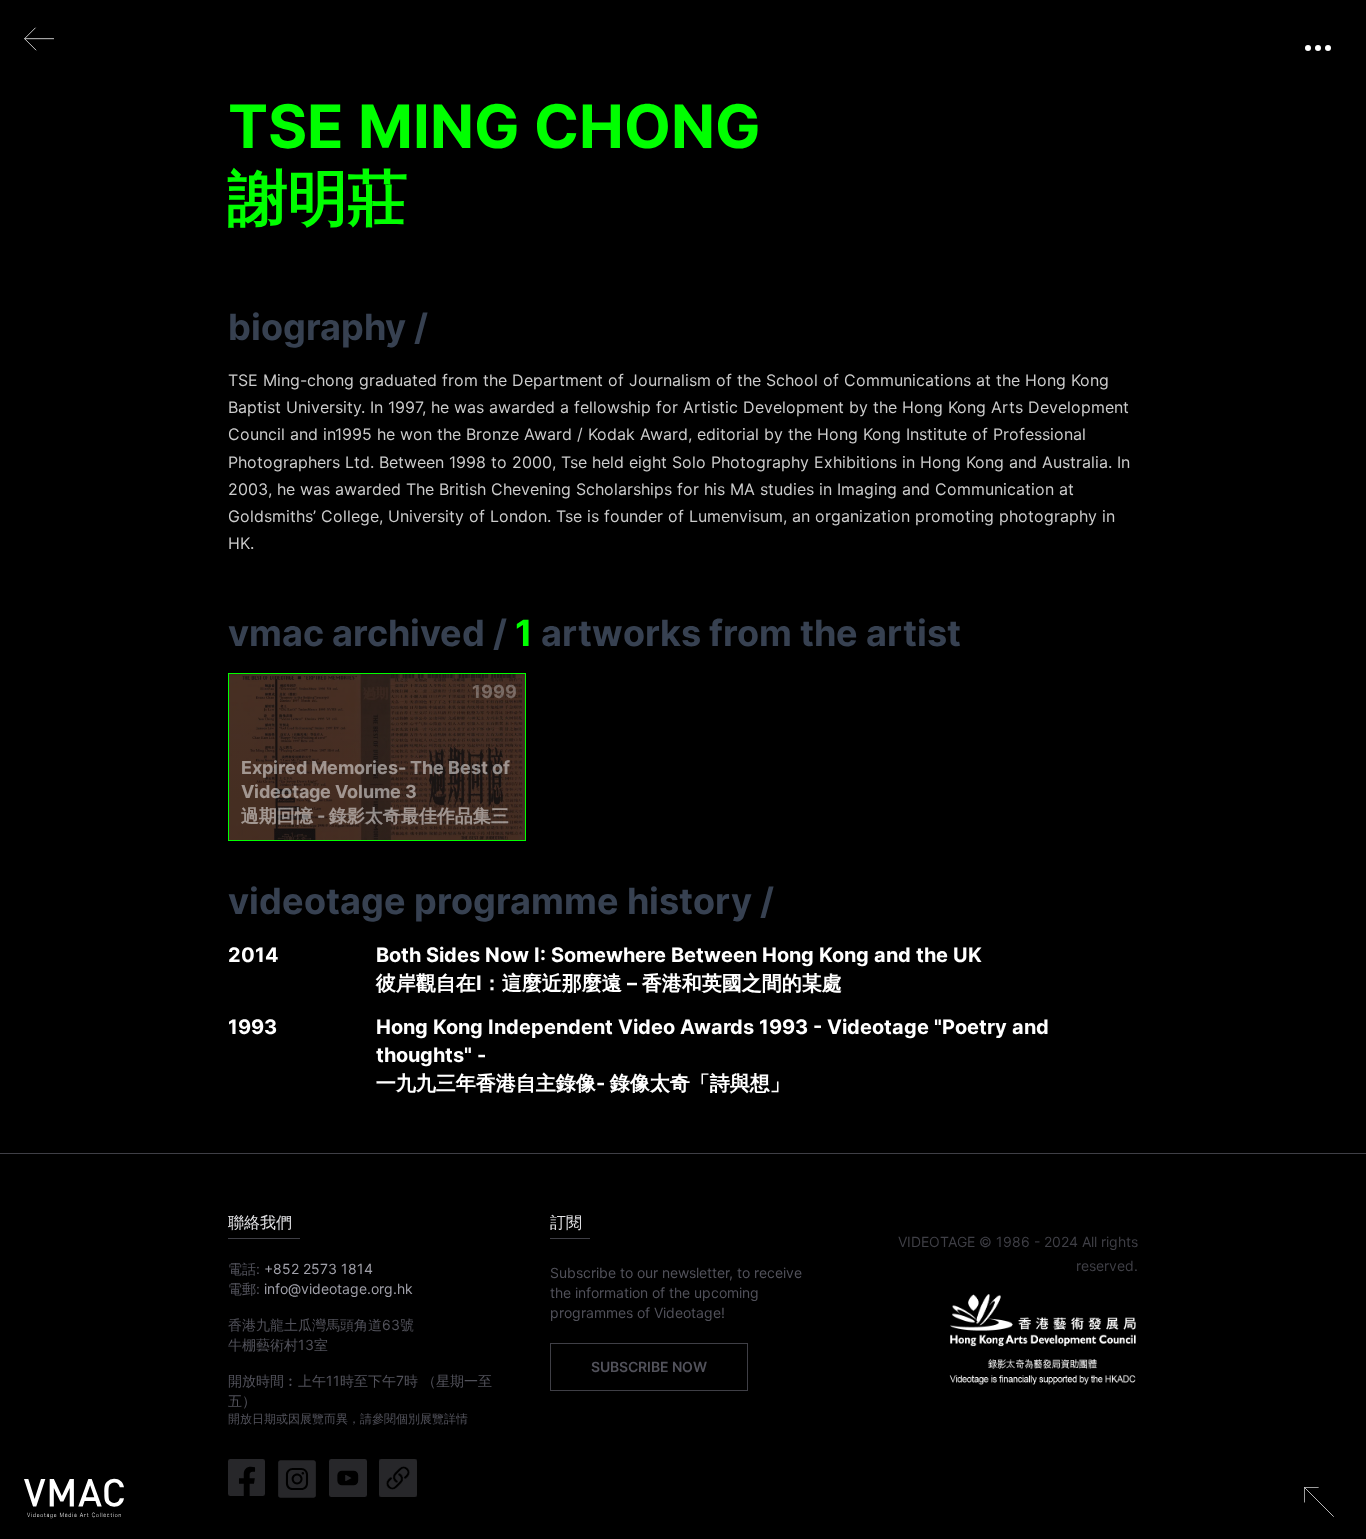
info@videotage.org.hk (338, 1288)
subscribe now (649, 1366)
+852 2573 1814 (318, 1268)
